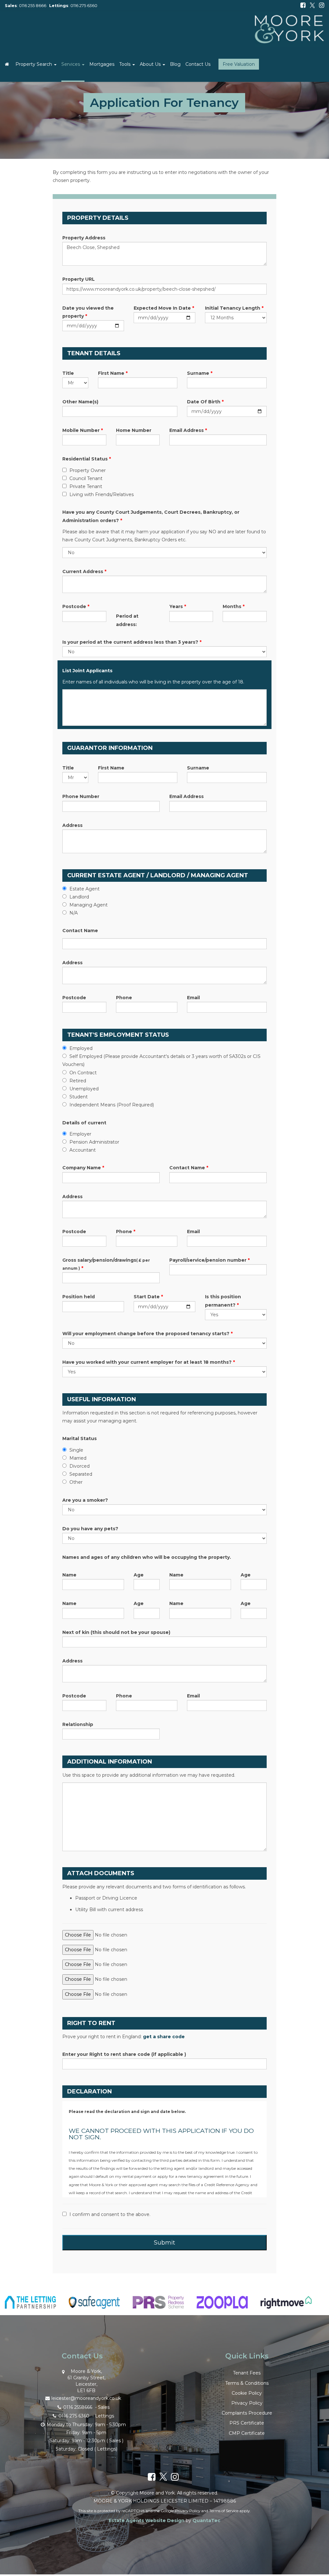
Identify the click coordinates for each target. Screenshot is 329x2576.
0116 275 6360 (84, 6)
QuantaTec (206, 2520)
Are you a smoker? (85, 1500)
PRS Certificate (247, 2423)
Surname (200, 373)
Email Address (188, 430)
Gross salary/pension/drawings (106, 1264)
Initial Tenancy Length (234, 308)
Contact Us (198, 64)
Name (69, 1575)
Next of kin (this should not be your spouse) (116, 1632)
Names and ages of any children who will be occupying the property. (147, 1557)
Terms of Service (224, 2511)
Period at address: (127, 620)
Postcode (76, 606)
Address (72, 825)
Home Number (134, 430)
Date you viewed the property (88, 312)
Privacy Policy (247, 2403)
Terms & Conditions (247, 2383)
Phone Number (81, 796)
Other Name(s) (80, 402)
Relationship (78, 1724)
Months (234, 606)
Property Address (84, 238)
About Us (151, 64)
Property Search (34, 64)
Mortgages (102, 64)
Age (139, 1575)
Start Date (148, 1297)
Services (71, 64)
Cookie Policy (247, 2393)
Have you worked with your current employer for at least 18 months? (149, 1362)
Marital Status (80, 1438)
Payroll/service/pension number (209, 1260)
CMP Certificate (247, 2433)
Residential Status (87, 459)
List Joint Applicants (87, 671)
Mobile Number (83, 430)
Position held (79, 1297)
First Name (113, 373)
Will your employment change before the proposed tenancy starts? (147, 1334)
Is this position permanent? (223, 1301)
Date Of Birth (205, 402)
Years (178, 606)
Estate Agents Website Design (147, 2520)
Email (193, 998)
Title (68, 373)
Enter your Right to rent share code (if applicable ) (124, 2054)
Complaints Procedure (247, 2413)
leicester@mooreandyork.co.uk (86, 2398)
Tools (125, 64)
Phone (124, 998)
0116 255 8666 (33, 6)
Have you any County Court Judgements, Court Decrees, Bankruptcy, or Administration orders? (151, 516)
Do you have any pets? (90, 1529)
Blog (175, 64)
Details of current (84, 1123)
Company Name (83, 1168)
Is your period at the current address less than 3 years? (132, 642)
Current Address (84, 571)
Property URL (79, 279)
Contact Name (80, 931)
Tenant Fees (247, 2373)
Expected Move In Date (164, 308)
